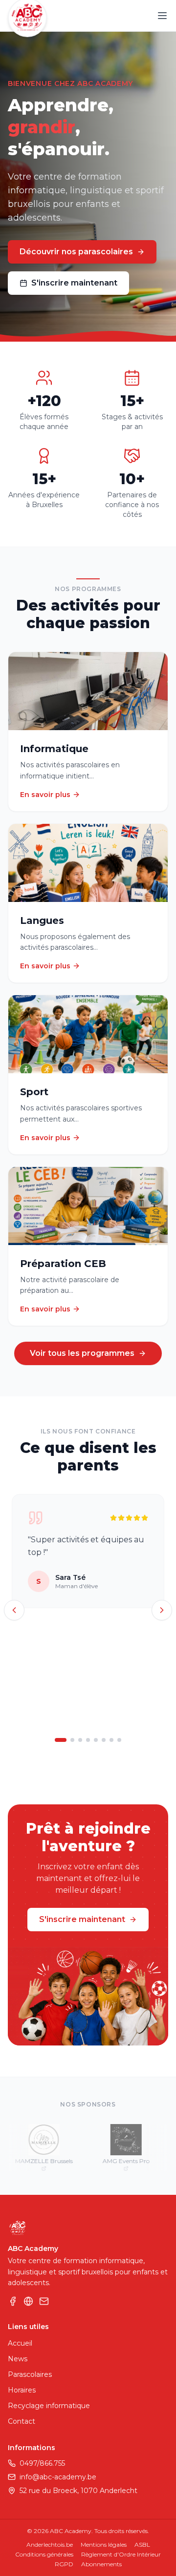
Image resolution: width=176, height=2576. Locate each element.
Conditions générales (44, 2554)
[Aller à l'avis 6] (104, 1740)
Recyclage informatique (49, 2406)
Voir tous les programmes (82, 1353)
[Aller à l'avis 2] (72, 1740)
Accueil (20, 2343)
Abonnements (101, 2564)
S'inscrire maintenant (74, 283)
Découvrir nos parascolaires (76, 252)
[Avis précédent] (14, 1610)
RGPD (64, 2564)
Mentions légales (104, 2545)
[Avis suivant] (162, 1610)
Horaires (22, 2390)
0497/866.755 (42, 2463)
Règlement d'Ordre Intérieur (121, 2554)
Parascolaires (30, 2374)
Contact (22, 2421)
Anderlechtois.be (50, 2545)
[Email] (44, 2301)
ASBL (142, 2545)
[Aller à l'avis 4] (88, 1740)
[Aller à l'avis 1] (61, 1740)
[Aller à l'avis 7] (111, 1740)
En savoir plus (45, 795)
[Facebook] (13, 2301)
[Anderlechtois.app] (28, 2301)
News (18, 2359)
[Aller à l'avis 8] (119, 1740)
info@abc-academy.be (58, 2477)
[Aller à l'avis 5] (96, 1740)
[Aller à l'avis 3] (80, 1740)
